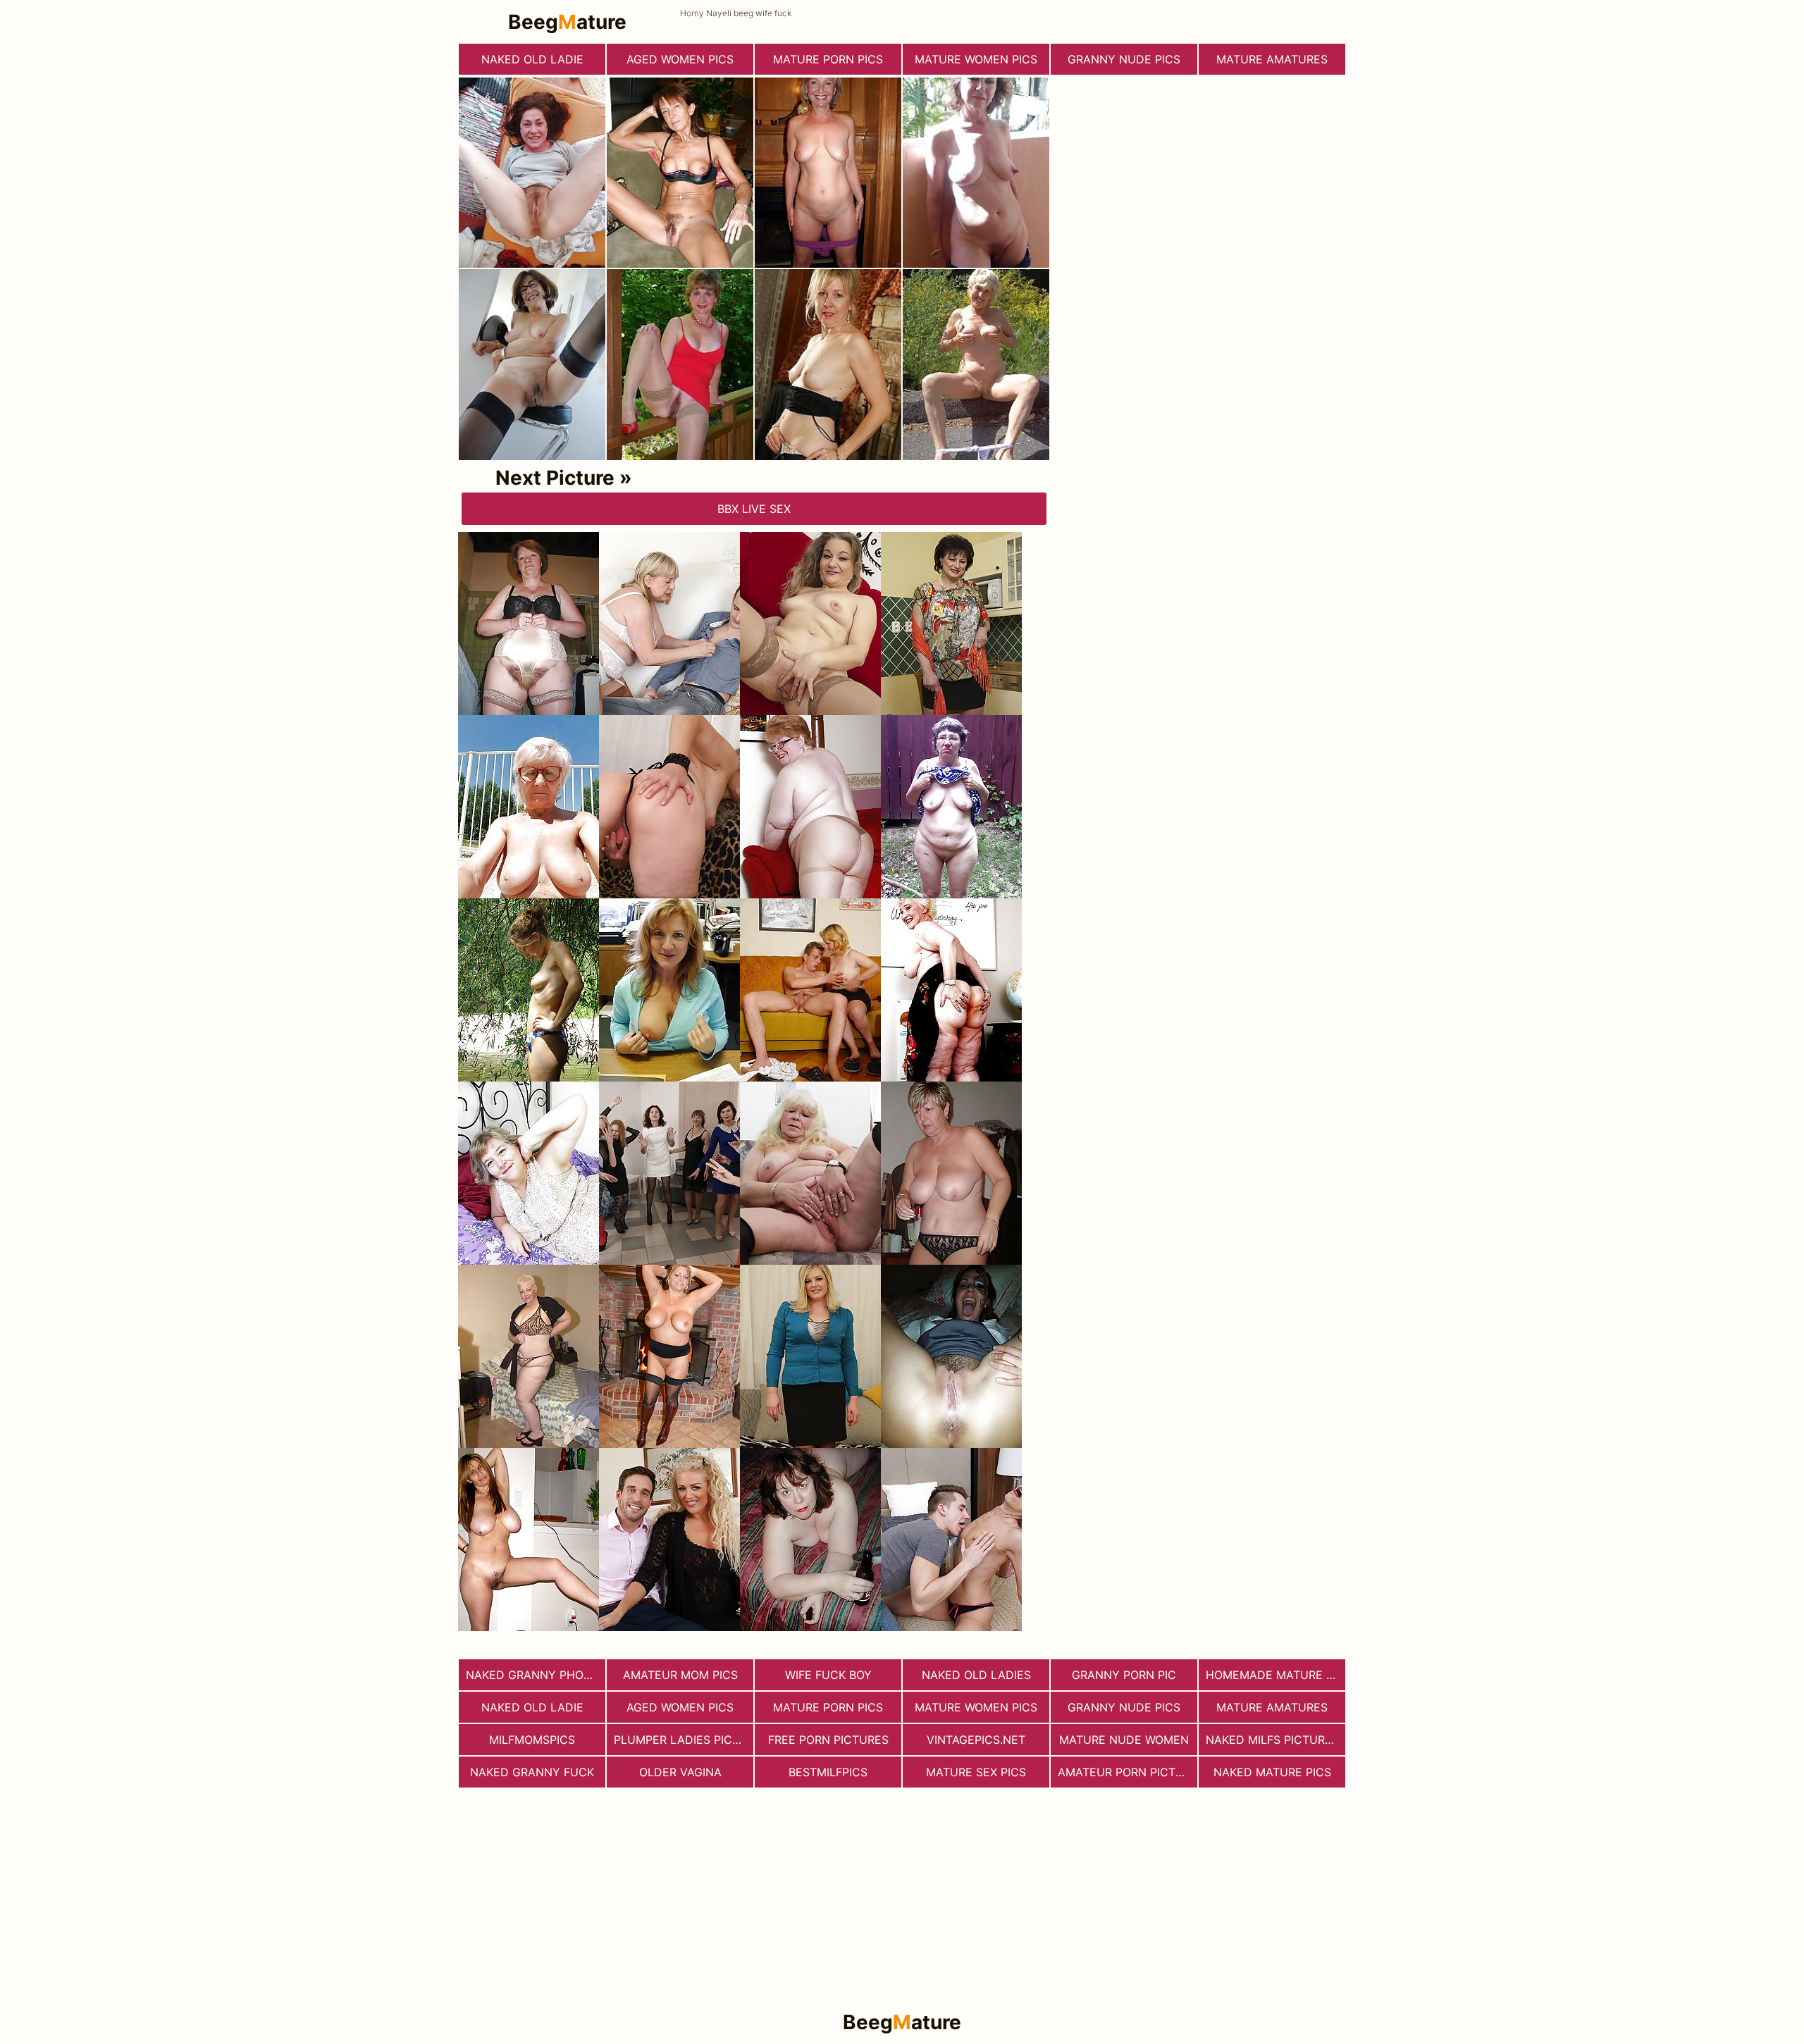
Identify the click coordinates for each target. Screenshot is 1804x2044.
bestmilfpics (828, 1772)
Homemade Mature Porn (1275, 1675)
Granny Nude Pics (1124, 59)
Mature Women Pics (976, 59)
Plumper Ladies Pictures (684, 1740)
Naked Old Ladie (532, 59)
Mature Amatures (1272, 59)
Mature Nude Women (1124, 1740)
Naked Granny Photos (536, 1675)
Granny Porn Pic (1124, 1675)
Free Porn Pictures (828, 1740)
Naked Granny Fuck (532, 1772)
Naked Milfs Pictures (1272, 1740)
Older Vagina (680, 1772)
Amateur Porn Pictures (1127, 1772)
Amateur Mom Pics (680, 1675)
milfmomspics (532, 1740)
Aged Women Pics (680, 59)
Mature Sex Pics (976, 1772)
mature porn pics (828, 59)
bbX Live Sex (754, 509)
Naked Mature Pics (1272, 1772)
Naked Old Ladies (976, 1675)
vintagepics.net (976, 1740)
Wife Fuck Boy (828, 1675)
